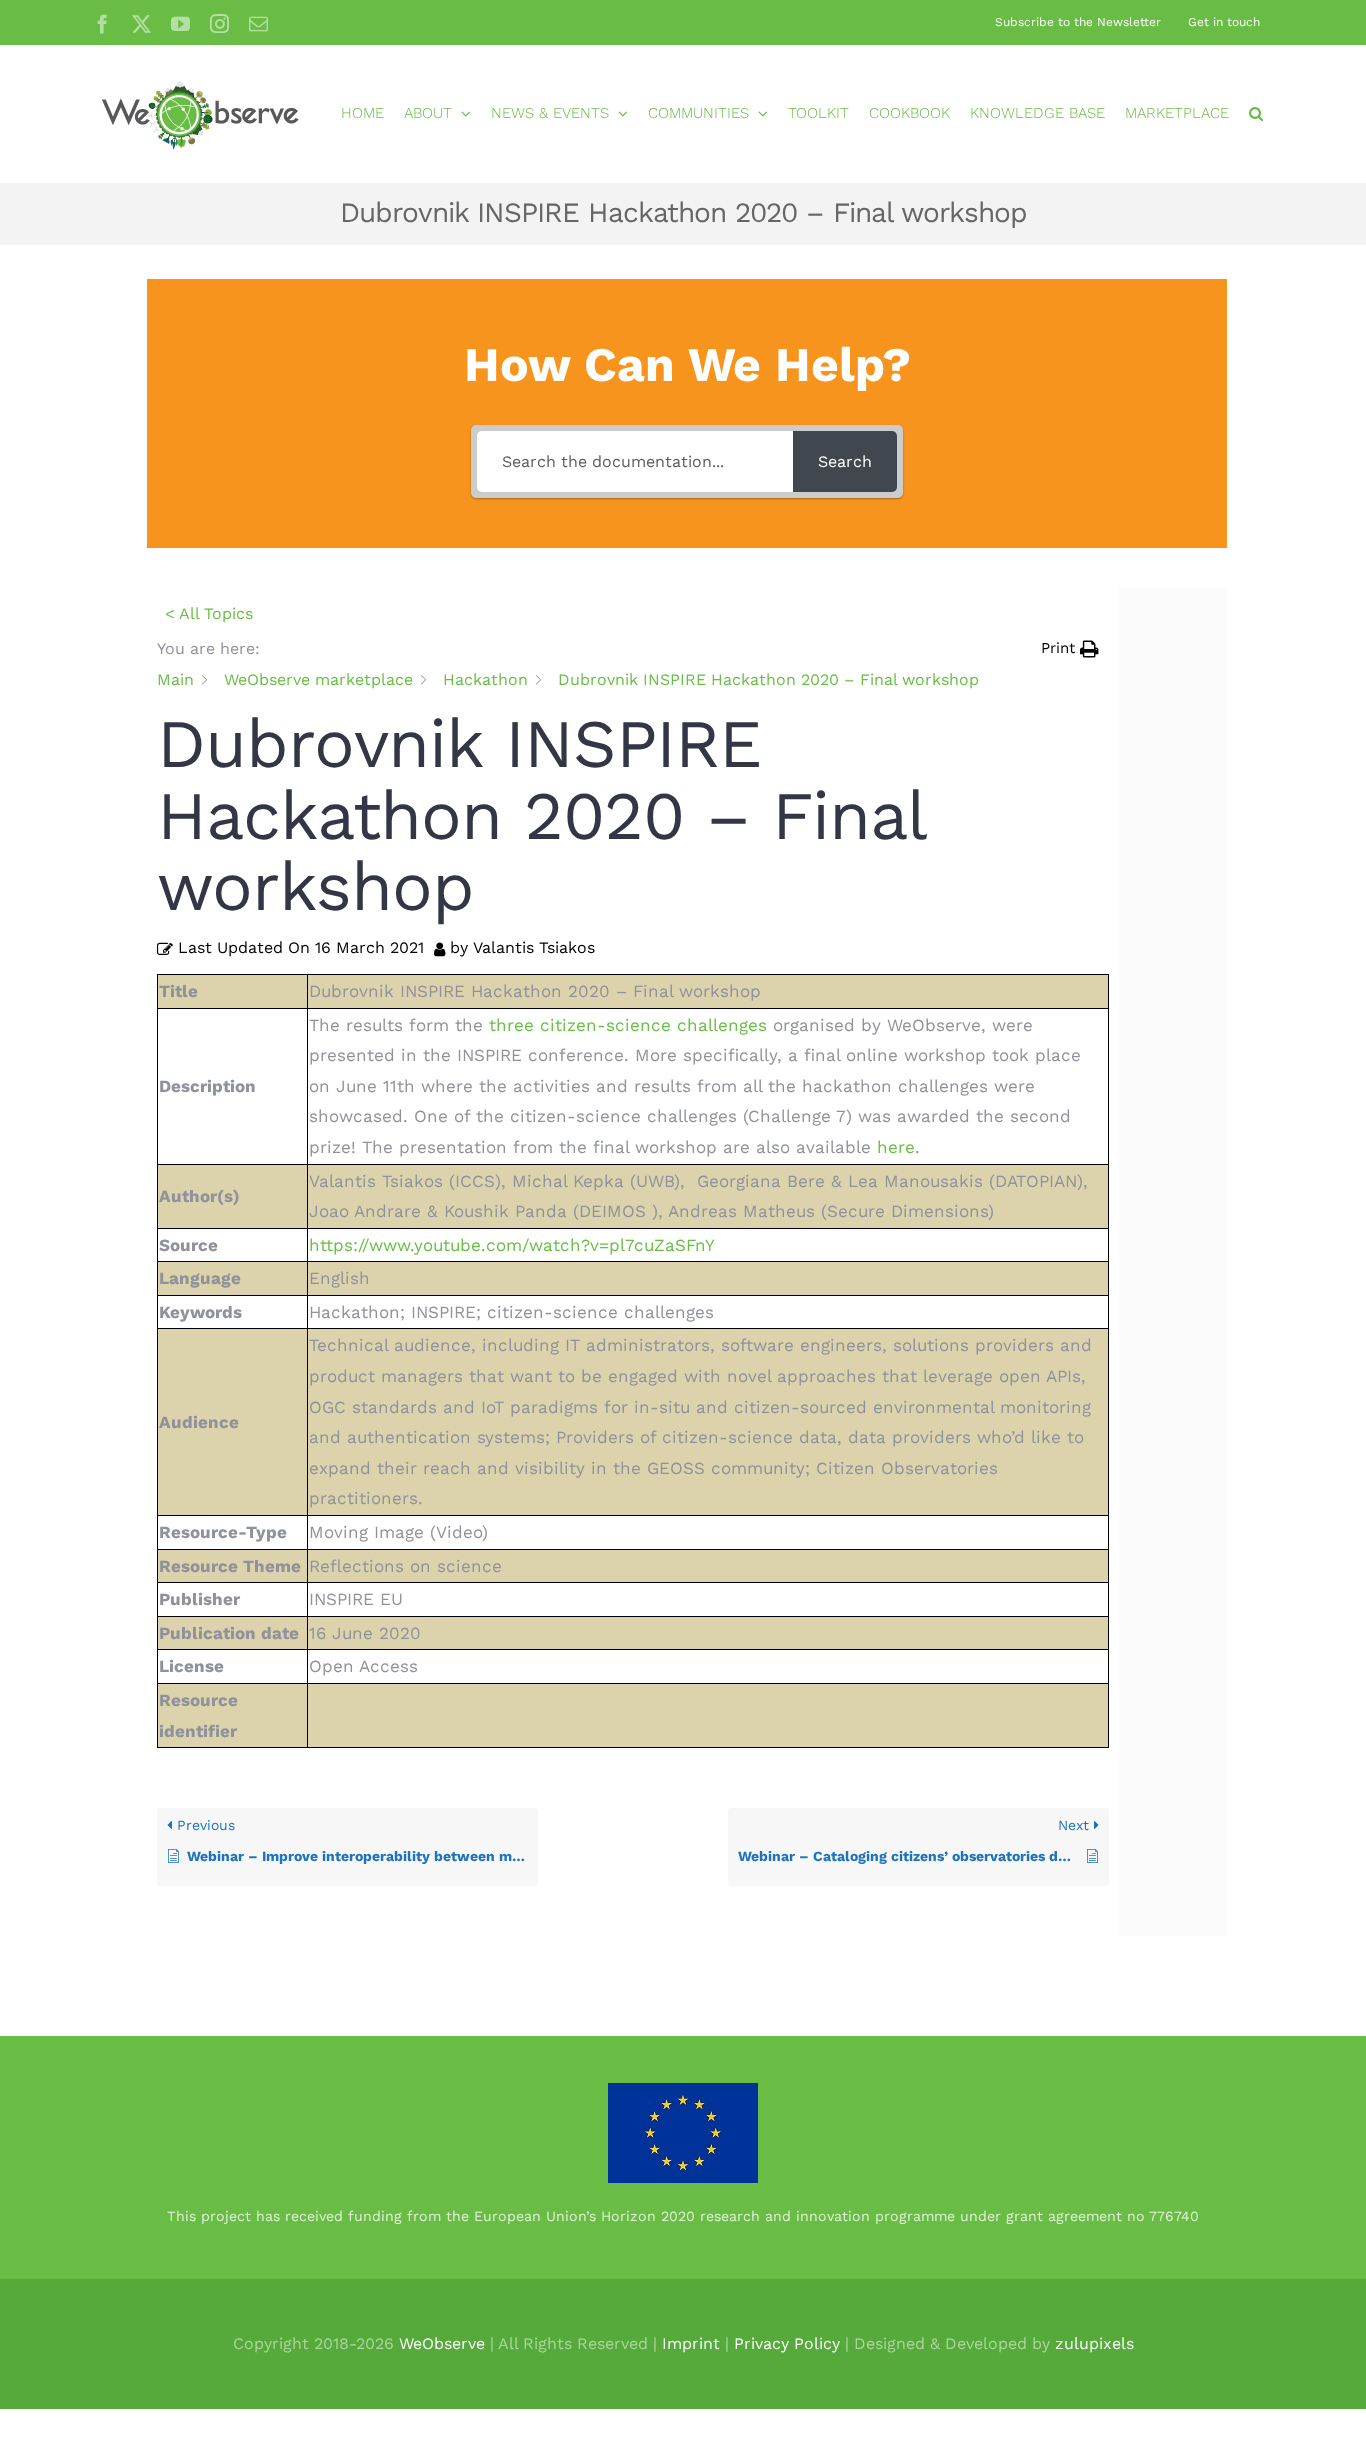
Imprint (691, 2343)
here (896, 1147)
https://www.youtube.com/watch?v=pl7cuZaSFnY (512, 1245)
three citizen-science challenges (628, 1025)
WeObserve (442, 2343)
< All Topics (209, 613)
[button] (1256, 113)
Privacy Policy (787, 2343)
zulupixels (1094, 2343)
